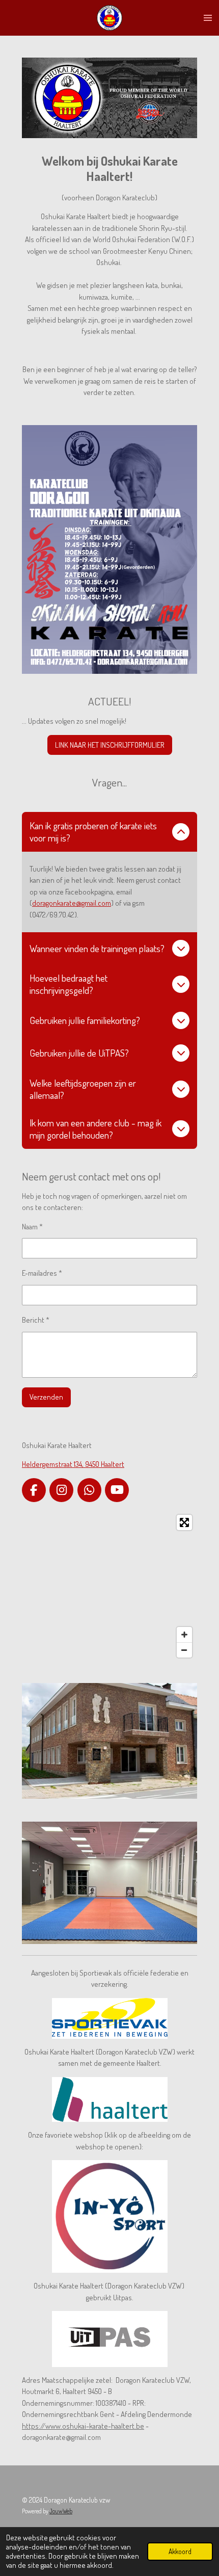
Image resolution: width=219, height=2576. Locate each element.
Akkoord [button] (180, 2551)
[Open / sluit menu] (208, 18)
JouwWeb (61, 2511)
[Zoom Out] (184, 1650)
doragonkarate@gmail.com (72, 903)
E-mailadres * (42, 1273)
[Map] (109, 1586)
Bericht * (36, 1320)
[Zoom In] (184, 1635)
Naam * (32, 1227)
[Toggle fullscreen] (184, 1522)
